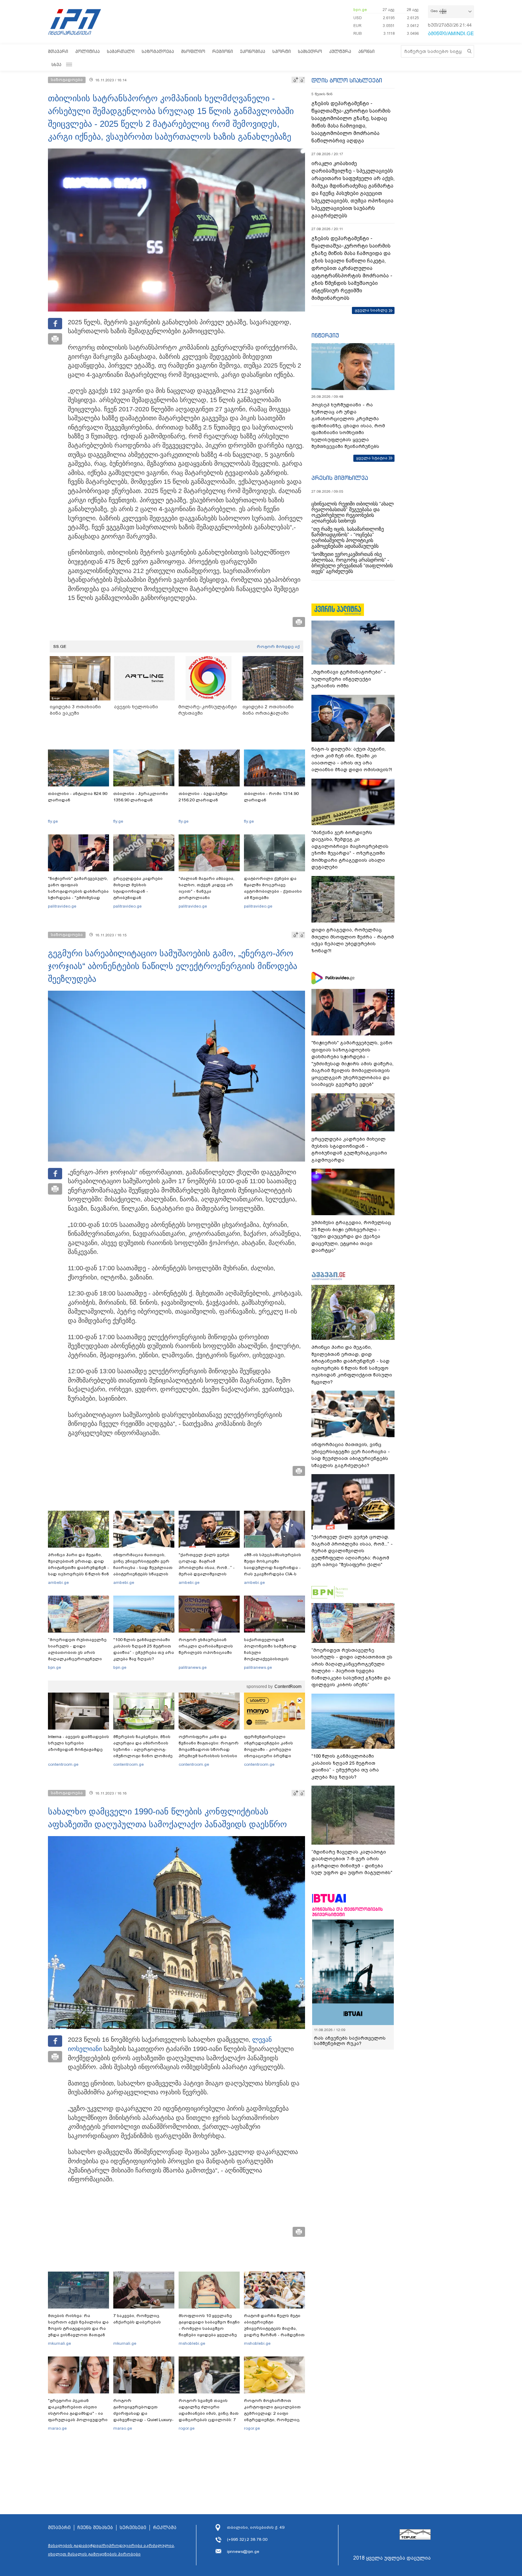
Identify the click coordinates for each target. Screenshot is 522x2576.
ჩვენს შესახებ (95, 2528)
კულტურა (340, 51)
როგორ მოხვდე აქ (278, 646)
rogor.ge (187, 2428)
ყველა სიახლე (371, 310)
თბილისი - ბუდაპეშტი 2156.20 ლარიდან (203, 797)
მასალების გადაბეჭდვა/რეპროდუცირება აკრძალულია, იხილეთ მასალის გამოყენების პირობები (112, 2550)
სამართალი (121, 51)
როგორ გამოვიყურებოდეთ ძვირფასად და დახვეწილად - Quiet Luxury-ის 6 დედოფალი (143, 2413)
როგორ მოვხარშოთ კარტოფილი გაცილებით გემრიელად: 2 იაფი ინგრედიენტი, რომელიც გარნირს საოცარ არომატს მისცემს (272, 2417)
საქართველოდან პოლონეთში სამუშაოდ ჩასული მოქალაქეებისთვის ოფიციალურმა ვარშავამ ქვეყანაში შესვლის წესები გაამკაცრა (273, 1659)
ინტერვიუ (325, 335)
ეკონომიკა (253, 51)
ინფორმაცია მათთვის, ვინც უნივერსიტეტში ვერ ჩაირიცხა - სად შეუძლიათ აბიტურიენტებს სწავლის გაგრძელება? (143, 1568)
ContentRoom (288, 1687)
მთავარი (58, 51)
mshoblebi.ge (192, 2343)
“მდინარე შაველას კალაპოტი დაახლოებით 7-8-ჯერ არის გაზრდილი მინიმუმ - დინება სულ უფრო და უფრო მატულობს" (352, 1862)
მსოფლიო (193, 51)
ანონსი (366, 51)
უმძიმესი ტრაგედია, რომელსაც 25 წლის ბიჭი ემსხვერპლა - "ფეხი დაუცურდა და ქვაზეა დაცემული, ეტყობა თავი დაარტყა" (351, 1236)
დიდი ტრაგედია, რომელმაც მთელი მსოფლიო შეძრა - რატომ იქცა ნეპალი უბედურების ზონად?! (353, 940)
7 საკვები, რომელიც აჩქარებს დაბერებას (137, 2319)
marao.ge (57, 2428)
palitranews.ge (193, 1667)
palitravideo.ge (62, 906)
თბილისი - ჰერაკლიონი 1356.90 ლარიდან (141, 797)
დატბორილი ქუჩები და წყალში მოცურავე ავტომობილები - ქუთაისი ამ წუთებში (273, 888)
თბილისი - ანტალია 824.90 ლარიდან (78, 797)
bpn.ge (360, 10)
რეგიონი (223, 51)
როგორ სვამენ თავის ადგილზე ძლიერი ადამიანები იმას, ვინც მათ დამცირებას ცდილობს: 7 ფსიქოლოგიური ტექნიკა (209, 2413)
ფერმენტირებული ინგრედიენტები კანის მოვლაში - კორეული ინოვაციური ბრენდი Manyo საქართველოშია (270, 1749)
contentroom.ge (63, 1764)
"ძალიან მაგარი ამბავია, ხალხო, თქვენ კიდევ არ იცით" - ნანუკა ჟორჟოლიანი (206, 888)
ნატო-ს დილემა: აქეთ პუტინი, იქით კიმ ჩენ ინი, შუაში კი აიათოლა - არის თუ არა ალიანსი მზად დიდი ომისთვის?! (352, 759)
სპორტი (282, 51)
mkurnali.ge (59, 2343)
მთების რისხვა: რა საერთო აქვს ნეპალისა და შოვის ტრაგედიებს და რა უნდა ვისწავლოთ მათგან (78, 2325)
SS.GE (60, 646)
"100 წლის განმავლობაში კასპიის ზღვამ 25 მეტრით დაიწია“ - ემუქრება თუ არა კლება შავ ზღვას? (144, 1649)
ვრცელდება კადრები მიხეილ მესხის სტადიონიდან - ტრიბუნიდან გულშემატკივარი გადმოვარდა (138, 894)
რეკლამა (165, 2528)
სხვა (56, 64)
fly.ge (53, 821)
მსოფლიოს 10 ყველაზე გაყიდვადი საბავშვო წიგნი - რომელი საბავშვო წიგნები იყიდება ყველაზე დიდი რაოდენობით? (209, 2328)
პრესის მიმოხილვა (340, 478)
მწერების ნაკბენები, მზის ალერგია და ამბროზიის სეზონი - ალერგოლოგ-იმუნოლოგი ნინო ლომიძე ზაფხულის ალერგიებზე (143, 1749)
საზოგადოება (158, 51)
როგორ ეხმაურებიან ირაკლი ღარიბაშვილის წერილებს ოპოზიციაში (206, 1646)
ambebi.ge (58, 1582)
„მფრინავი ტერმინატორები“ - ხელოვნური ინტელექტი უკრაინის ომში (349, 679)
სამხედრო (310, 51)
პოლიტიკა (88, 51)
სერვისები (133, 2528)
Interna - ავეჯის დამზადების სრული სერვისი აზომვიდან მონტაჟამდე (78, 1743)
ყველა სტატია (372, 458)
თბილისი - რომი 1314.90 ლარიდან (271, 797)
